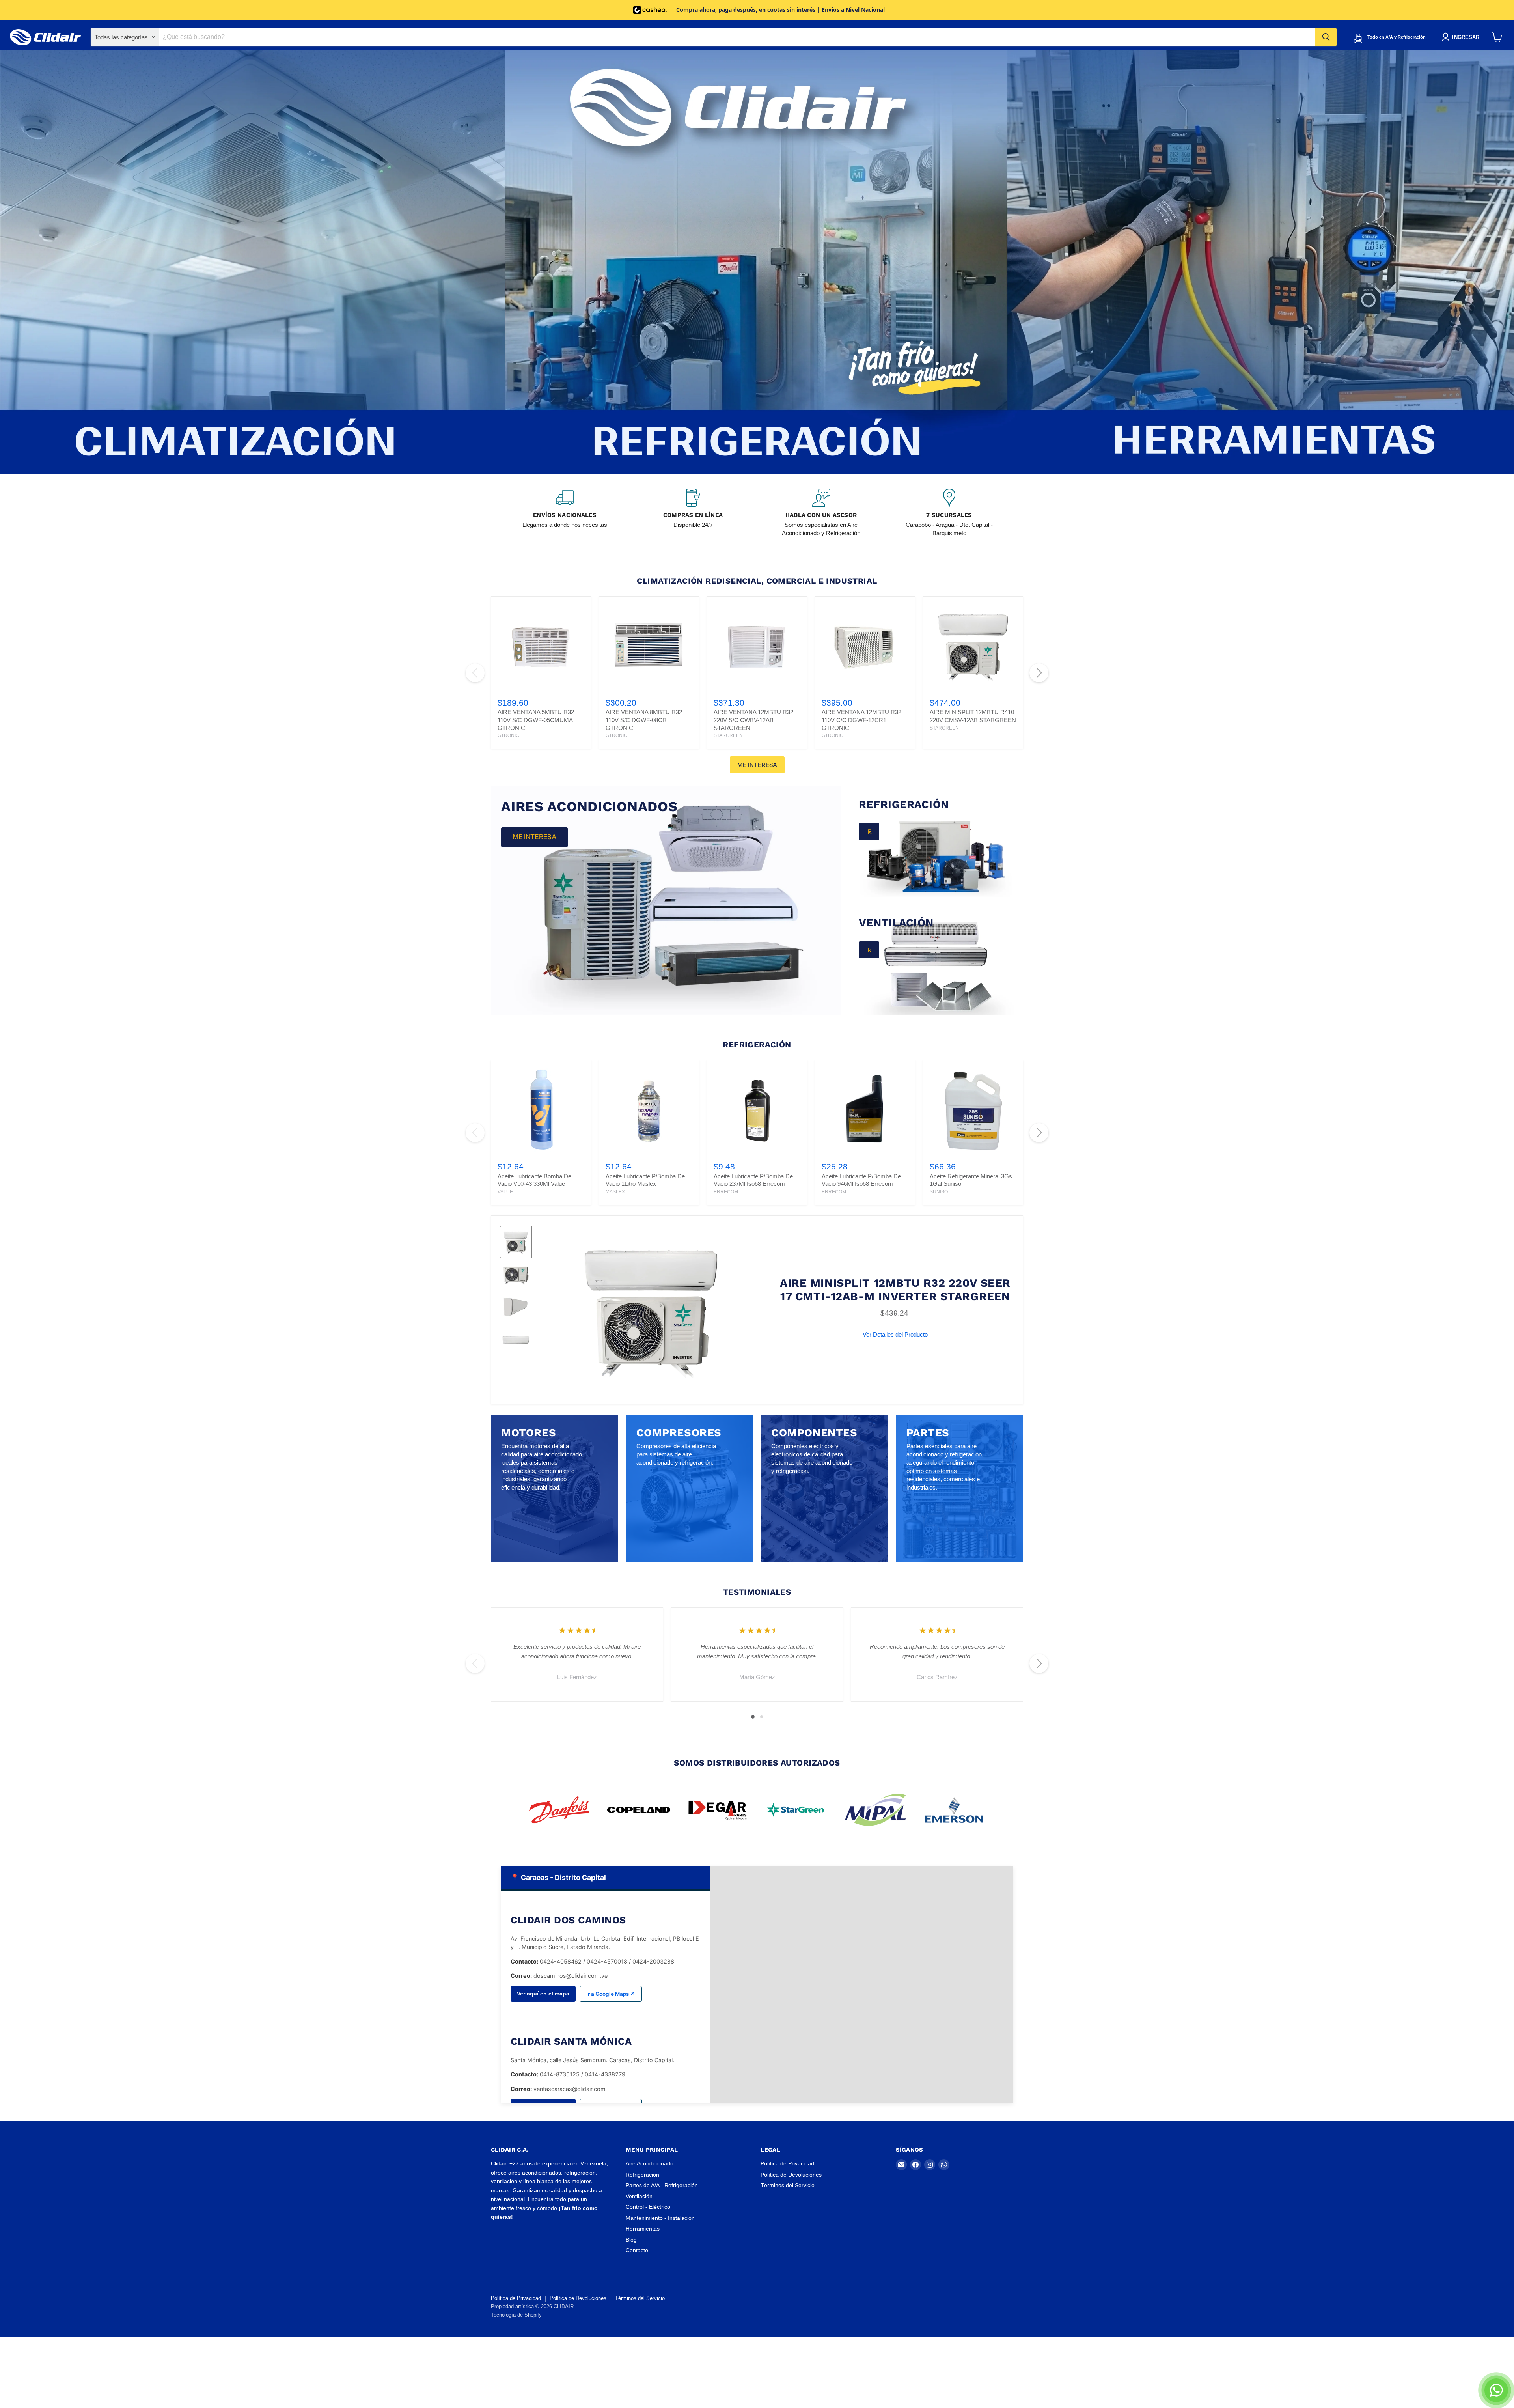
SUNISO (939, 1192)
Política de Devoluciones (791, 2175)
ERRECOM (726, 1192)
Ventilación (639, 2196)
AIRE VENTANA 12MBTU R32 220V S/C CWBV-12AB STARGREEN (753, 720)
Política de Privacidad (787, 2163)
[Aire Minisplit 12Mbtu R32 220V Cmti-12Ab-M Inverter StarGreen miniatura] (516, 1242)
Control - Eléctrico (648, 2207)
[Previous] (475, 673)
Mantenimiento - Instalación (660, 2218)
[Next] (1039, 673)
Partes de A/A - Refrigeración (662, 2185)
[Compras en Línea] (693, 513)
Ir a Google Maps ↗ (611, 1994)
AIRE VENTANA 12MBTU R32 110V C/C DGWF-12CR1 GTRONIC (861, 720)
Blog (631, 2240)
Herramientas (643, 2229)
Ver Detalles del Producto (895, 1334)
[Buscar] (1326, 37)
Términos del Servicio (788, 2185)
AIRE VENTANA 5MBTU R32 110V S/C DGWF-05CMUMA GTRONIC (536, 720)
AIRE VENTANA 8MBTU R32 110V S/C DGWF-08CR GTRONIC (644, 720)
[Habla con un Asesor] (821, 513)
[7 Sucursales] (949, 513)
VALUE (505, 1192)
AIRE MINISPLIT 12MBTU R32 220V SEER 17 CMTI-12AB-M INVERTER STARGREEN (895, 1290)
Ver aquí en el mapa (543, 1994)
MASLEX (615, 1192)
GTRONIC (508, 735)
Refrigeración (642, 2175)
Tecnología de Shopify (516, 2315)
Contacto (637, 2250)
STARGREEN (728, 735)
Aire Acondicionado (650, 2163)
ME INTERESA (757, 765)
